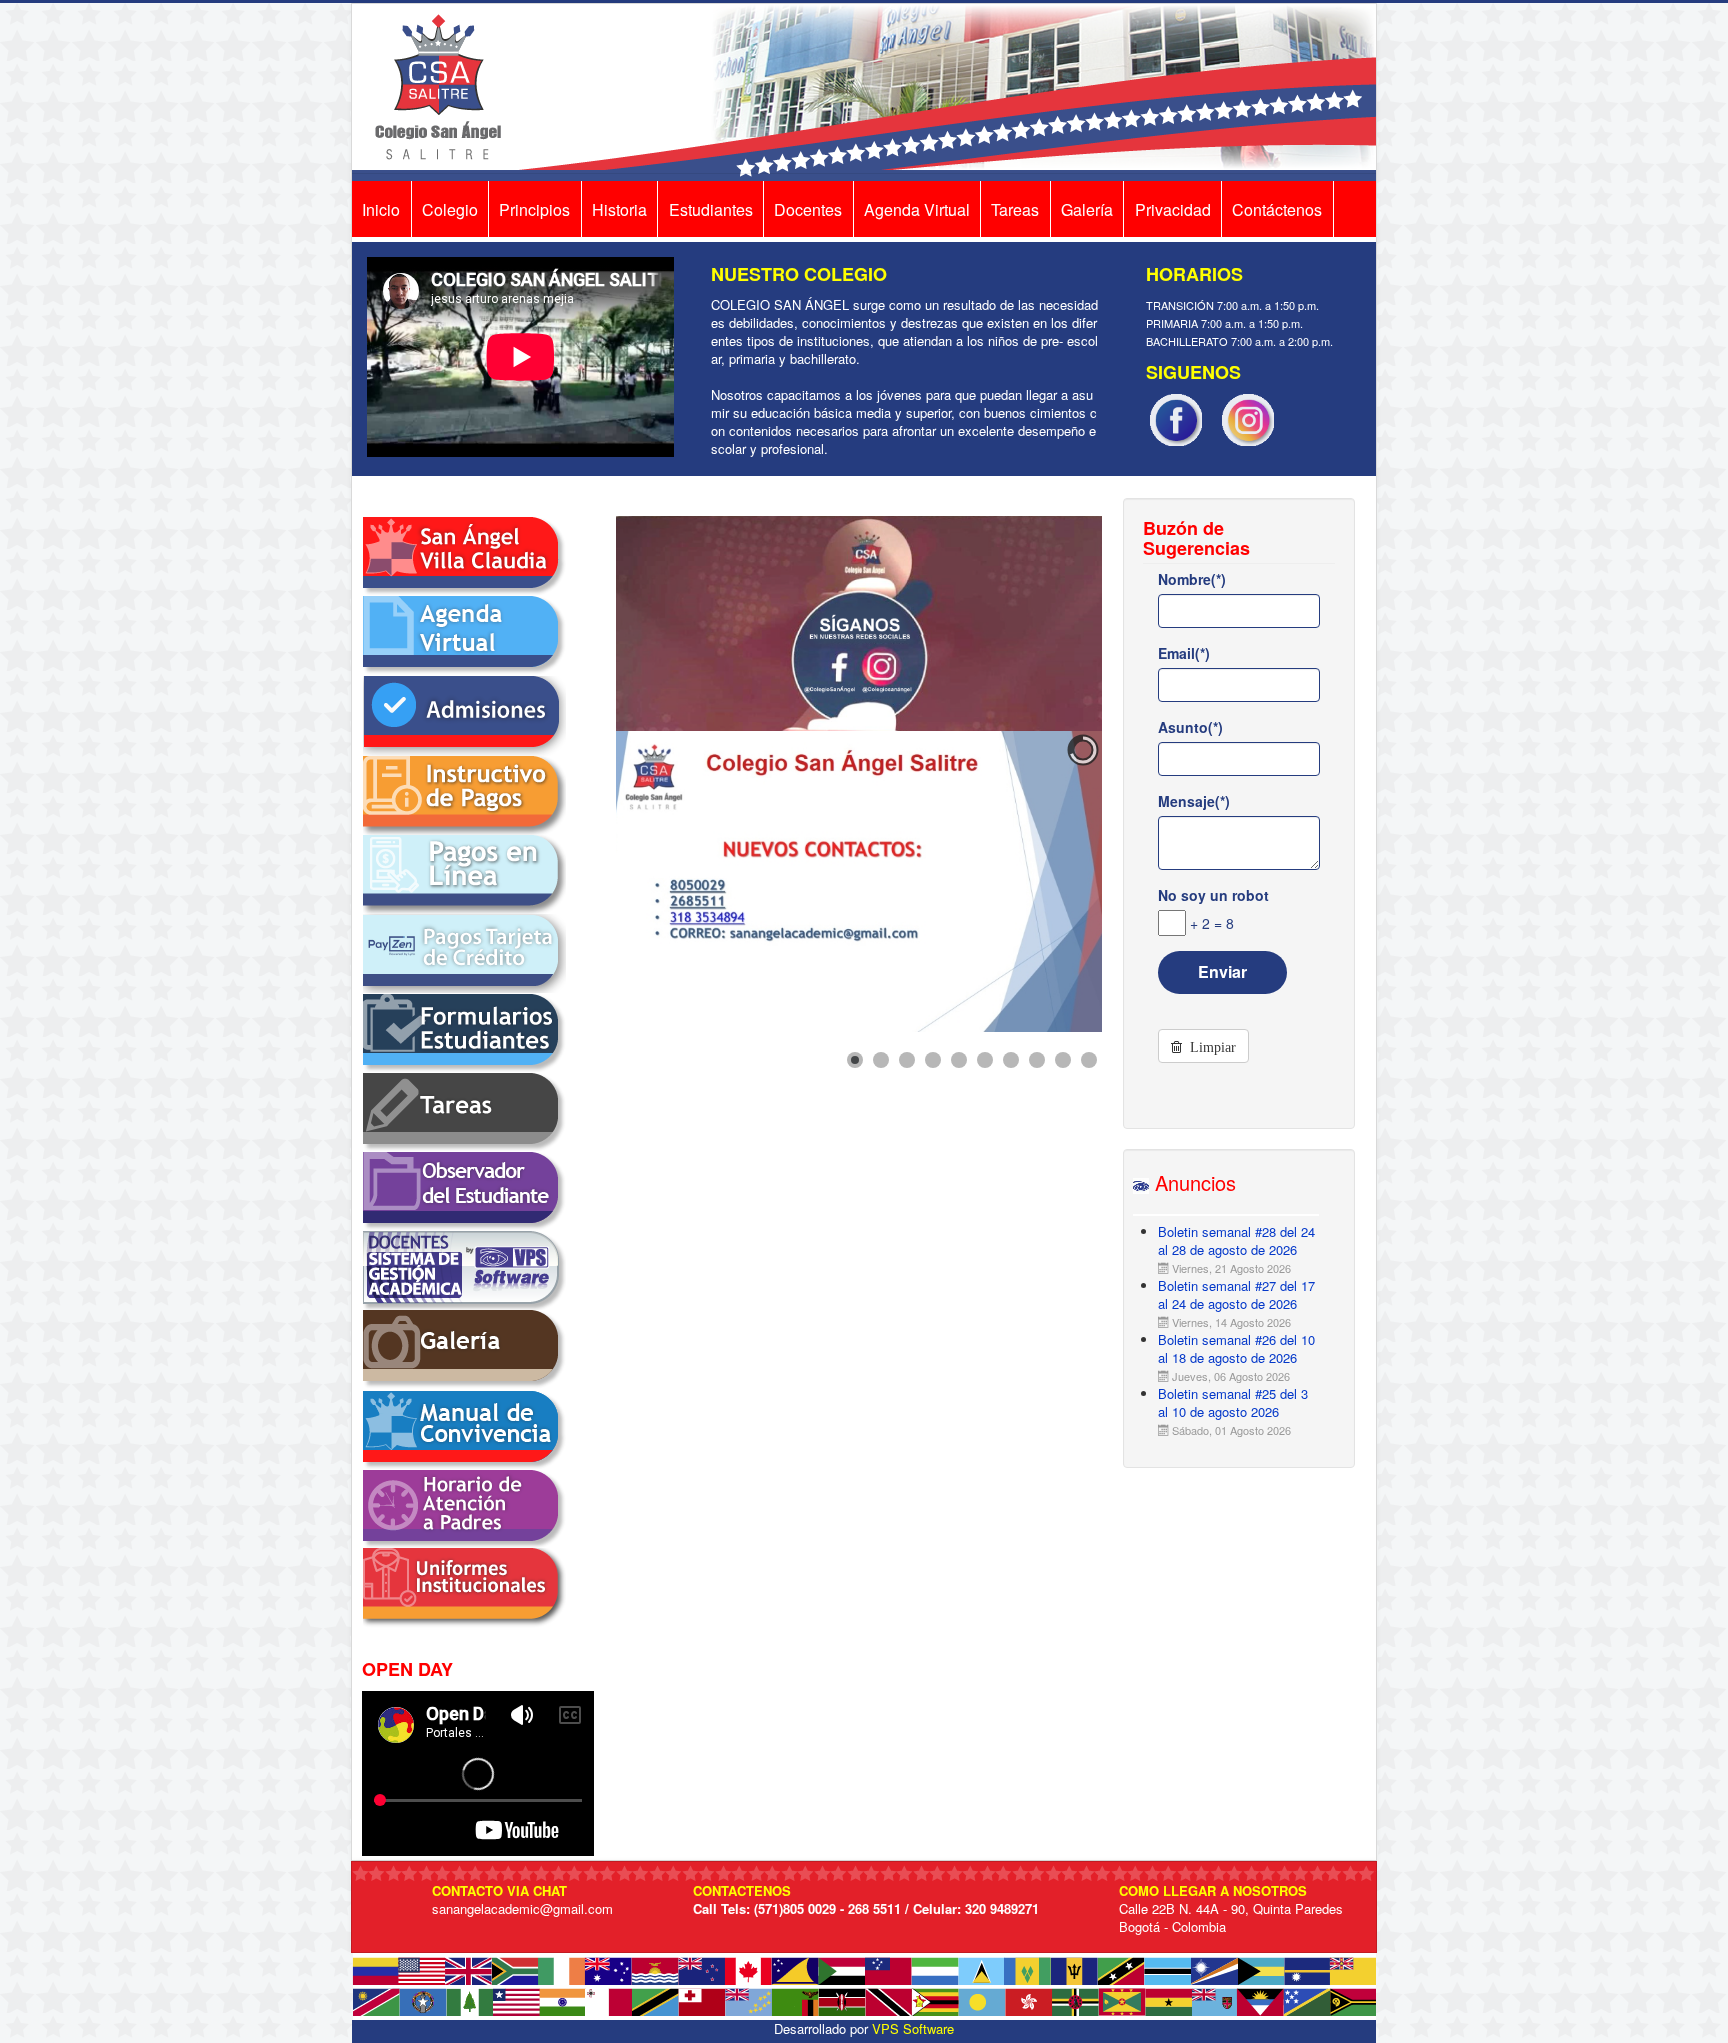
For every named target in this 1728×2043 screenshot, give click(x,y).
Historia (619, 209)
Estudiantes (711, 209)
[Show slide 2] (881, 1060)
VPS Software (913, 2028)
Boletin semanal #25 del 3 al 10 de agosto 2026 (1233, 1402)
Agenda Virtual (917, 209)
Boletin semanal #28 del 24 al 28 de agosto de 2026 (1236, 1240)
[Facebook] (1176, 417)
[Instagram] (1248, 417)
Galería (1087, 209)
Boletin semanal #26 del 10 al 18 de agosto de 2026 (1236, 1348)
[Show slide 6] (985, 1060)
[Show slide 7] (1011, 1060)
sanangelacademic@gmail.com (522, 1908)
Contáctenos (1277, 209)
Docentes (808, 209)
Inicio (381, 209)
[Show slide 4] (933, 1060)
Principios (534, 209)
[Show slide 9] (1063, 1060)
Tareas (1015, 209)
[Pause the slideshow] (1041, 882)
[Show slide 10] (1089, 1060)
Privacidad (1173, 209)
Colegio (450, 209)
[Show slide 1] (855, 1060)
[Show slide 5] (959, 1060)
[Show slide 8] (1037, 1060)
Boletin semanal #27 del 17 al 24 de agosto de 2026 (1236, 1294)
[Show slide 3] (907, 1060)
